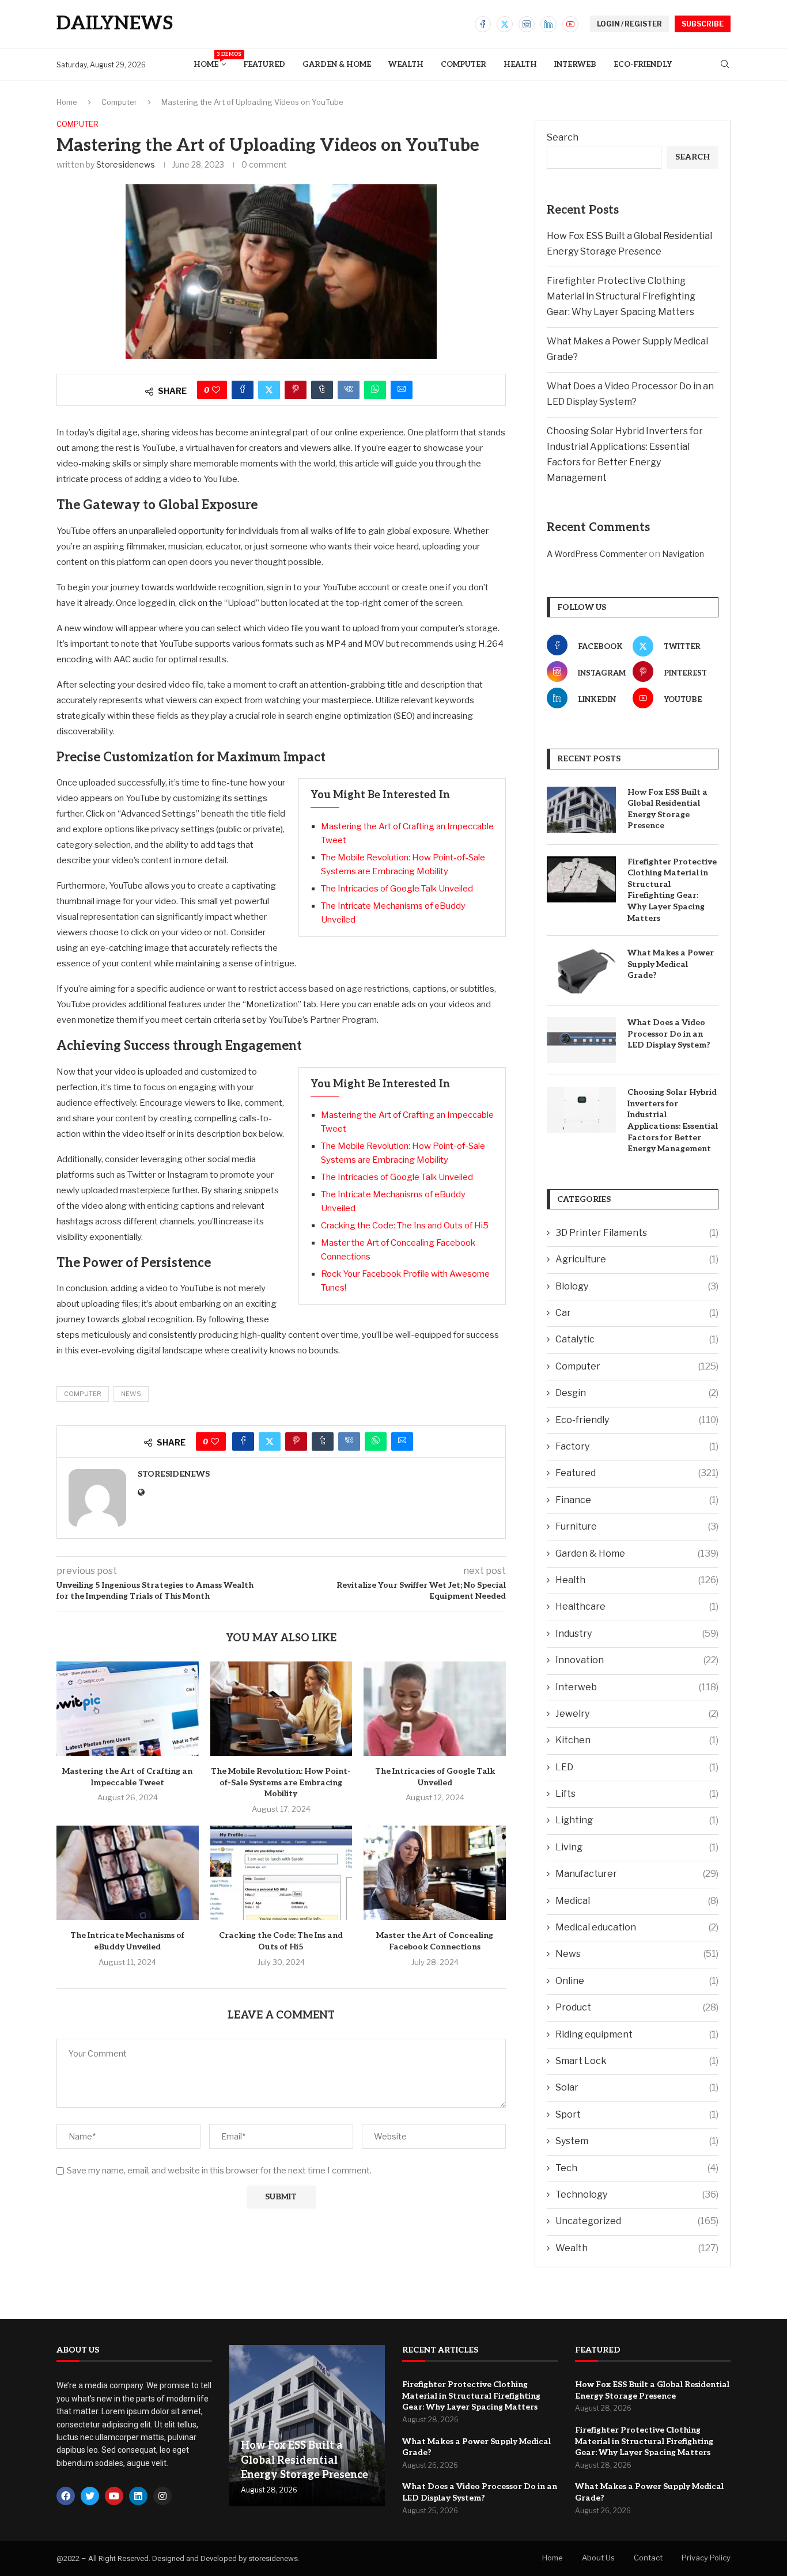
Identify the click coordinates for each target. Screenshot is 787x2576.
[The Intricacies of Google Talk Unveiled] (435, 1709)
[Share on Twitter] (269, 390)
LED (637, 1767)
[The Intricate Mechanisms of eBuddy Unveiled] (128, 1873)
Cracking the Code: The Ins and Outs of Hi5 (405, 1226)
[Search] (725, 65)
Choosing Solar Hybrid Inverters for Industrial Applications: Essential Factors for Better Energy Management (673, 1120)
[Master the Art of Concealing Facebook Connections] (435, 1873)
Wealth (406, 65)
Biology (637, 1286)
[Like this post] (216, 390)
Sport (637, 2114)
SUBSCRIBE (703, 24)
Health (520, 65)
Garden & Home (337, 65)
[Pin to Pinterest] (296, 390)
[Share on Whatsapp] (375, 390)
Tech (637, 2168)
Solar (637, 2087)
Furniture (637, 1526)
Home (210, 60)
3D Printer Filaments (637, 1233)
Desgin (637, 1393)
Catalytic (637, 1339)
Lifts (637, 1794)
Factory (637, 1446)
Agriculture (637, 1259)
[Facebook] (483, 24)
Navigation (683, 554)
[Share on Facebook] (243, 390)
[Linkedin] (548, 24)
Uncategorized (637, 2221)
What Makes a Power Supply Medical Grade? (671, 964)
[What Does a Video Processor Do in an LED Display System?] (581, 1040)
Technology (637, 2194)
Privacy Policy (706, 2558)
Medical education (637, 1927)
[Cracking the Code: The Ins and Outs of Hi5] (281, 1873)
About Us (598, 2558)
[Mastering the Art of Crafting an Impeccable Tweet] (128, 1709)
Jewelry (637, 1714)
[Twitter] (505, 24)
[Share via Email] (402, 390)
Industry (637, 1634)
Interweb (575, 65)
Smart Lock (637, 2061)
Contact (648, 2558)
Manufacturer (637, 1874)
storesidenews (126, 164)
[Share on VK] (349, 390)
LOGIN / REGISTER (629, 24)
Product (637, 2007)
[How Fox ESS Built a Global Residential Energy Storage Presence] (581, 810)
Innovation (637, 1660)
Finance (637, 1500)
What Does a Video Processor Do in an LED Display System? (669, 1034)
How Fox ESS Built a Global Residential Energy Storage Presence (667, 809)
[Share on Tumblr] (322, 390)
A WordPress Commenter (597, 554)
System (637, 2141)
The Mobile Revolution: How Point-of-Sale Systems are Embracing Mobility (281, 1782)
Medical (637, 1901)
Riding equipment (637, 2034)
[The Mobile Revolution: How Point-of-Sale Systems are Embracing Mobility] (281, 1709)
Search (563, 137)
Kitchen (637, 1740)
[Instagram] (527, 24)
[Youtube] (570, 24)
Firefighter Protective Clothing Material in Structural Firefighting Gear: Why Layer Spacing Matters (621, 296)
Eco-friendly (643, 65)
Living (637, 1847)
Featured (264, 65)
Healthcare (637, 1606)
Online (637, 1981)
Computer (464, 65)
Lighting (637, 1820)
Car (637, 1313)
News (637, 1954)
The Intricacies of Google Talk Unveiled (397, 889)
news (131, 1394)
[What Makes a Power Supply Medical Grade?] (581, 970)
